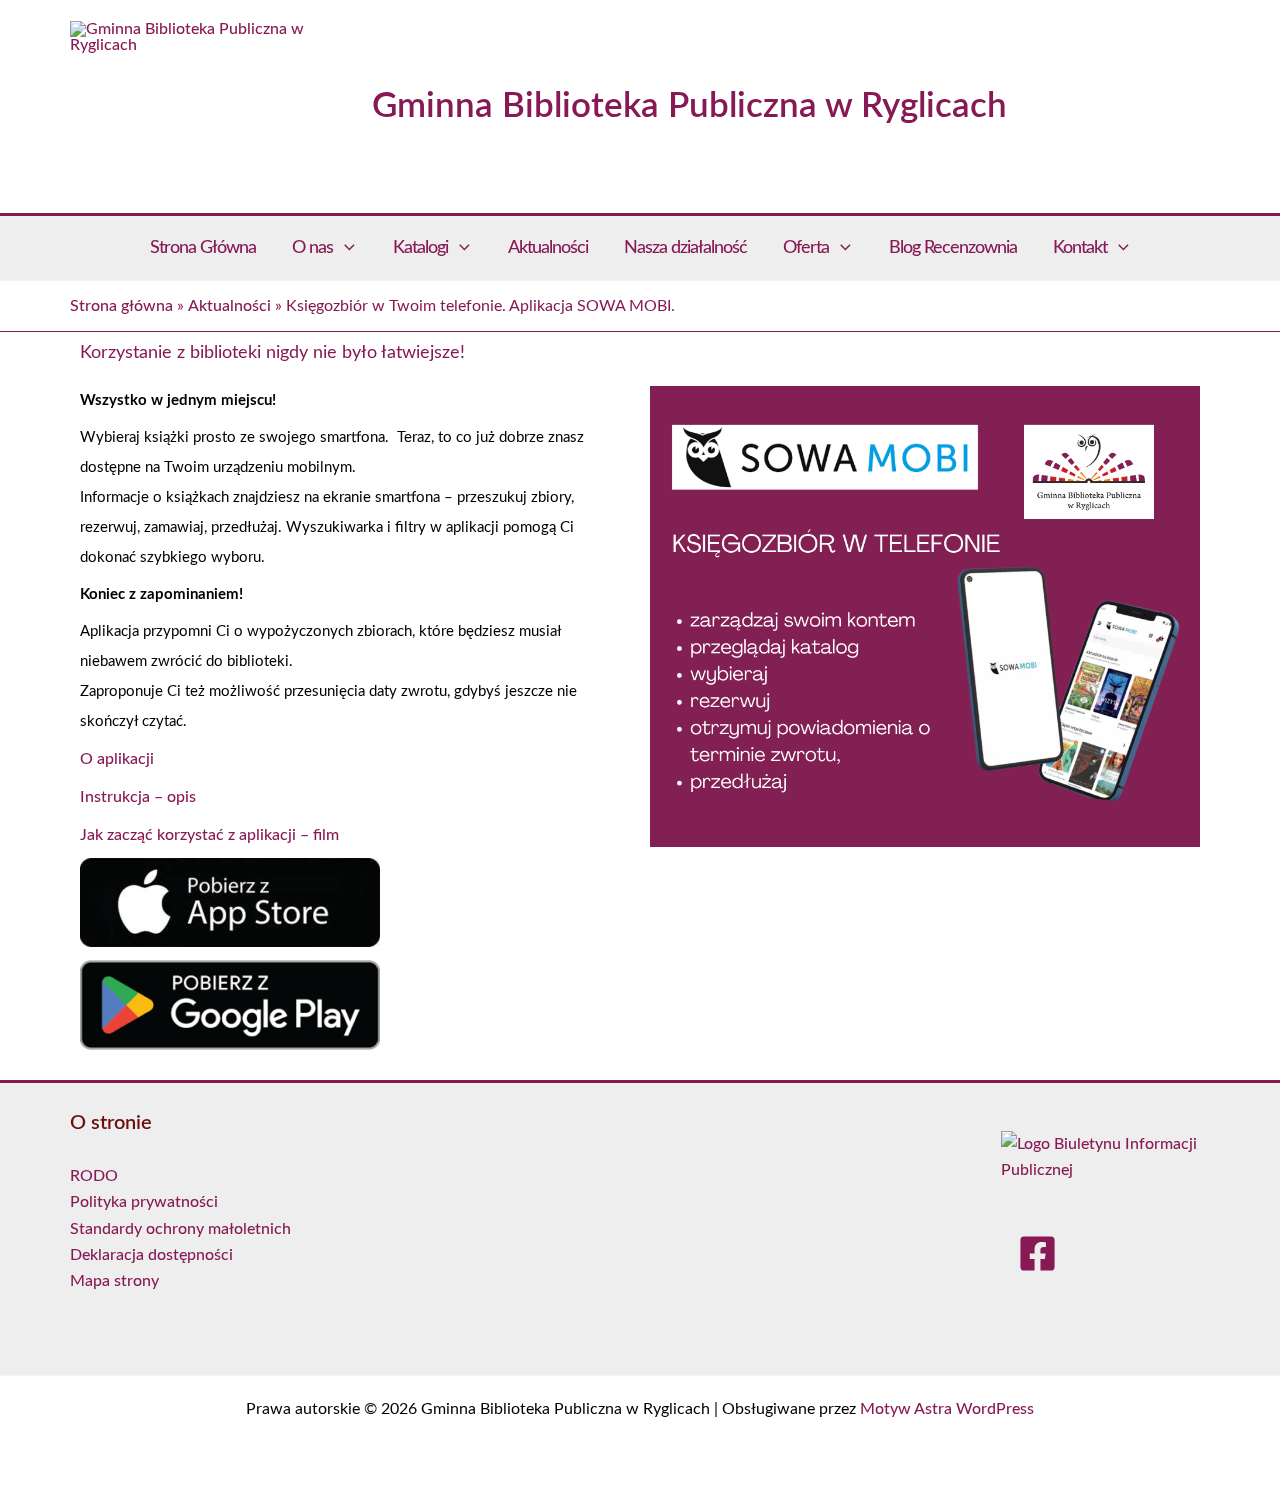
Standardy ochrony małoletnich (180, 1229)
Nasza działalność (685, 248)
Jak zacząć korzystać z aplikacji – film (209, 835)
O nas (312, 248)
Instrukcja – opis (138, 797)
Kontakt (1080, 248)
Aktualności (548, 248)
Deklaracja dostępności (151, 1255)
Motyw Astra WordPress (947, 1409)
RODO (94, 1176)
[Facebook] (1037, 1255)
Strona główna (121, 306)
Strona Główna (203, 248)
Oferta (806, 248)
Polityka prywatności (144, 1202)
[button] (345, 248)
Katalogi (420, 248)
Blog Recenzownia (953, 248)
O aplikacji (117, 759)
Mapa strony (114, 1281)
